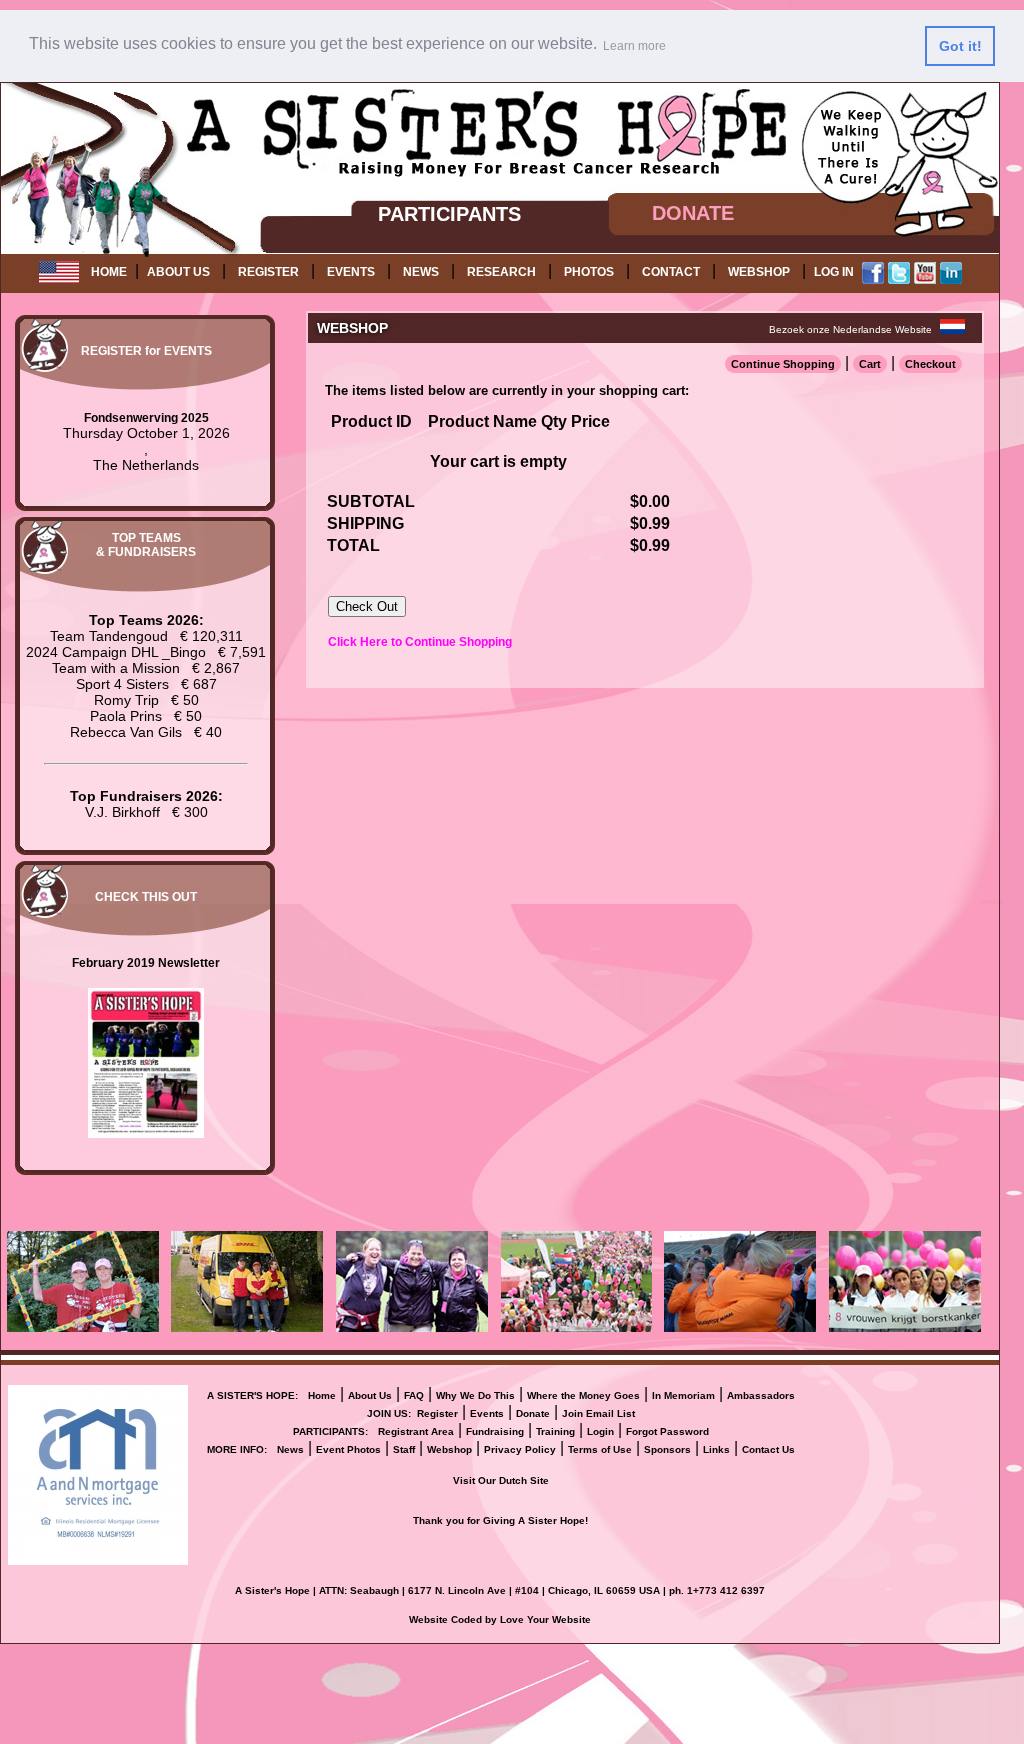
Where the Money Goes (583, 1395)
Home (322, 1395)
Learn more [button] (634, 46)
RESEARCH (501, 272)
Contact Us (768, 1449)
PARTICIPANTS (449, 214)
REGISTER (268, 272)
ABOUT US (178, 272)
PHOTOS (589, 272)
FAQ (414, 1395)
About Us (370, 1395)
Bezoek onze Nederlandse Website (850, 329)
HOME (109, 272)
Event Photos (348, 1449)
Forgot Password (667, 1431)
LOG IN (834, 272)
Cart (870, 364)
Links (716, 1449)
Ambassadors (761, 1395)
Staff (404, 1449)
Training (555, 1431)
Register (437, 1413)
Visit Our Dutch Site (501, 1480)
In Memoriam (683, 1395)
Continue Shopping (783, 364)
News (290, 1449)
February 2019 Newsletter (146, 963)
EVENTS (351, 272)
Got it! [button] (960, 46)
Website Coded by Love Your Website (500, 1619)
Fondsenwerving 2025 (146, 418)
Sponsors (667, 1449)
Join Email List (598, 1413)
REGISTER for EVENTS (146, 351)
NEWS (421, 272)
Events (487, 1413)
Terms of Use (600, 1449)
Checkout (930, 364)
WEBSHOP (759, 272)
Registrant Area (416, 1431)
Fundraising (495, 1431)
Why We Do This (475, 1395)
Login (600, 1431)
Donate (533, 1413)
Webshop (449, 1449)
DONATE (693, 213)
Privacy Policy (520, 1449)
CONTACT (671, 272)
